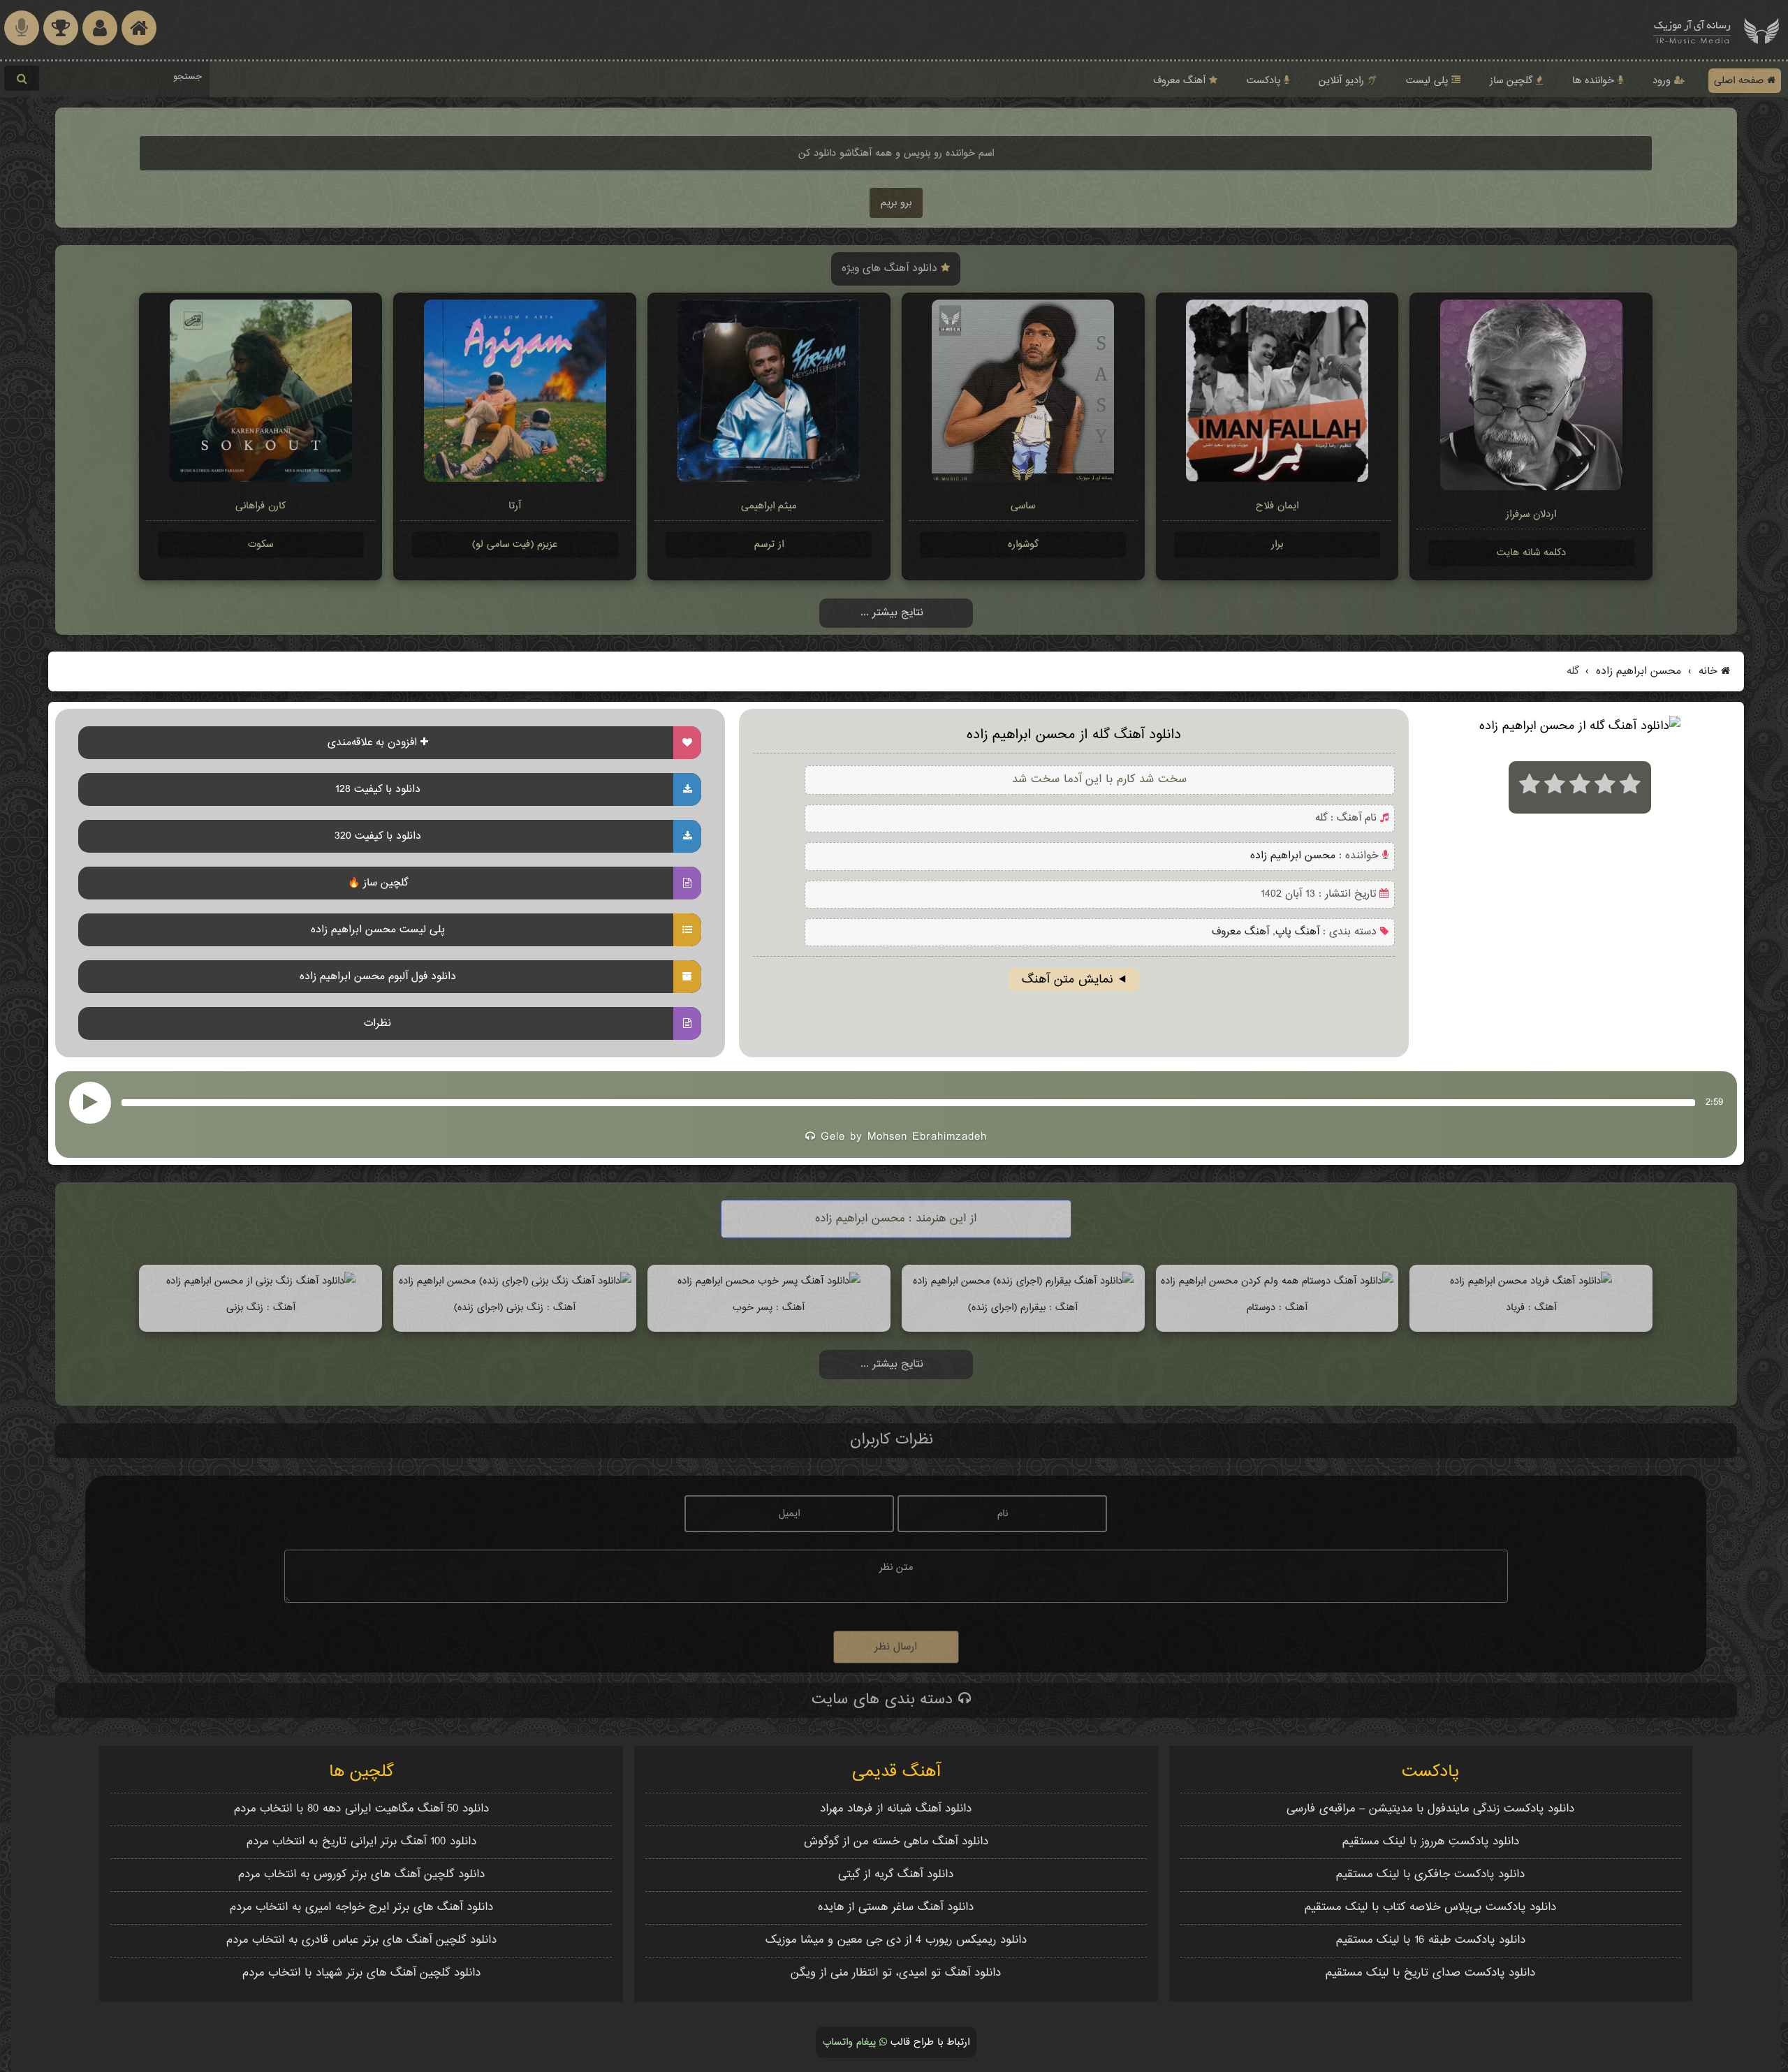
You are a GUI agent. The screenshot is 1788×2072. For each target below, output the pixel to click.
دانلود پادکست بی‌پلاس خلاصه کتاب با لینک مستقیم (1430, 1908)
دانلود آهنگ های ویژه (891, 269)
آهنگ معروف (1181, 81)
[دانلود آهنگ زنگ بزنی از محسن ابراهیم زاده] (261, 1281)
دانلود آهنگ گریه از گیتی (896, 1875)
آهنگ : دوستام (1277, 1308)
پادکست (1265, 81)
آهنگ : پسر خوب (769, 1308)
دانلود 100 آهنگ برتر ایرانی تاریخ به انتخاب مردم (361, 1842)
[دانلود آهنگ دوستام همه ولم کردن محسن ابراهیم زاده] (1277, 1281)
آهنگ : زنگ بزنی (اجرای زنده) (515, 1308)
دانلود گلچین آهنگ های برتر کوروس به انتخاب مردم (361, 1875)
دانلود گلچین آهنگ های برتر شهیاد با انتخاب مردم (361, 1973)
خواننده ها (1595, 81)
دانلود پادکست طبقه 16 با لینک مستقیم (1431, 1940)
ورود (1663, 81)
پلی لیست (1429, 81)
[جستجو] (22, 78)
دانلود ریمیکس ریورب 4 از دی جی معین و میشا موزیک (896, 1940)
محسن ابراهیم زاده (1637, 671)
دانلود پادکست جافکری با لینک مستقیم (1430, 1875)
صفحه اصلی (1741, 81)
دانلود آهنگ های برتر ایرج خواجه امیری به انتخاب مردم (361, 1908)
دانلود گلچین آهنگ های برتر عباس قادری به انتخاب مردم (361, 1940)
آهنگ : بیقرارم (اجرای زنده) (1023, 1308)
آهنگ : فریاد (1531, 1308)
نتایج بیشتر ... (892, 613)
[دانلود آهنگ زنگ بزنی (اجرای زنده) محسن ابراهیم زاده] (515, 1281)
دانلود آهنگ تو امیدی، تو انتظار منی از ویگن (896, 1973)
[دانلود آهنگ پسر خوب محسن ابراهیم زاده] (769, 1281)
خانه (1708, 671)
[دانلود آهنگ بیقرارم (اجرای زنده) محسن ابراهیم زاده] (1023, 1281)
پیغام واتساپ (851, 2042)
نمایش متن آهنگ (1068, 980)
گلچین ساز (1513, 81)
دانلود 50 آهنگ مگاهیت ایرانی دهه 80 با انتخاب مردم (361, 1809)
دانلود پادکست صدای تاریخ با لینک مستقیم (1430, 1973)
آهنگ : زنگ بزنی (261, 1308)
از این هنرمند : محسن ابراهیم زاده (896, 1219)
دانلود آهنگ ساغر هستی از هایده (896, 1908)
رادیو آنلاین (1343, 81)
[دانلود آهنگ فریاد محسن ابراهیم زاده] (1531, 1281)
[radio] (1530, 787)
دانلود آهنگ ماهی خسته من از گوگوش (896, 1842)
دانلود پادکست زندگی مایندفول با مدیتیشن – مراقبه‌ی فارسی (1430, 1809)
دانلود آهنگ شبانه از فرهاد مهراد (896, 1809)
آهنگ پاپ (1297, 932)
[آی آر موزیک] (1761, 30)
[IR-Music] (1692, 30)
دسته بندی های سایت (885, 1700)
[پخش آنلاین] (90, 1103)
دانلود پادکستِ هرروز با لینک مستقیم (1431, 1842)
